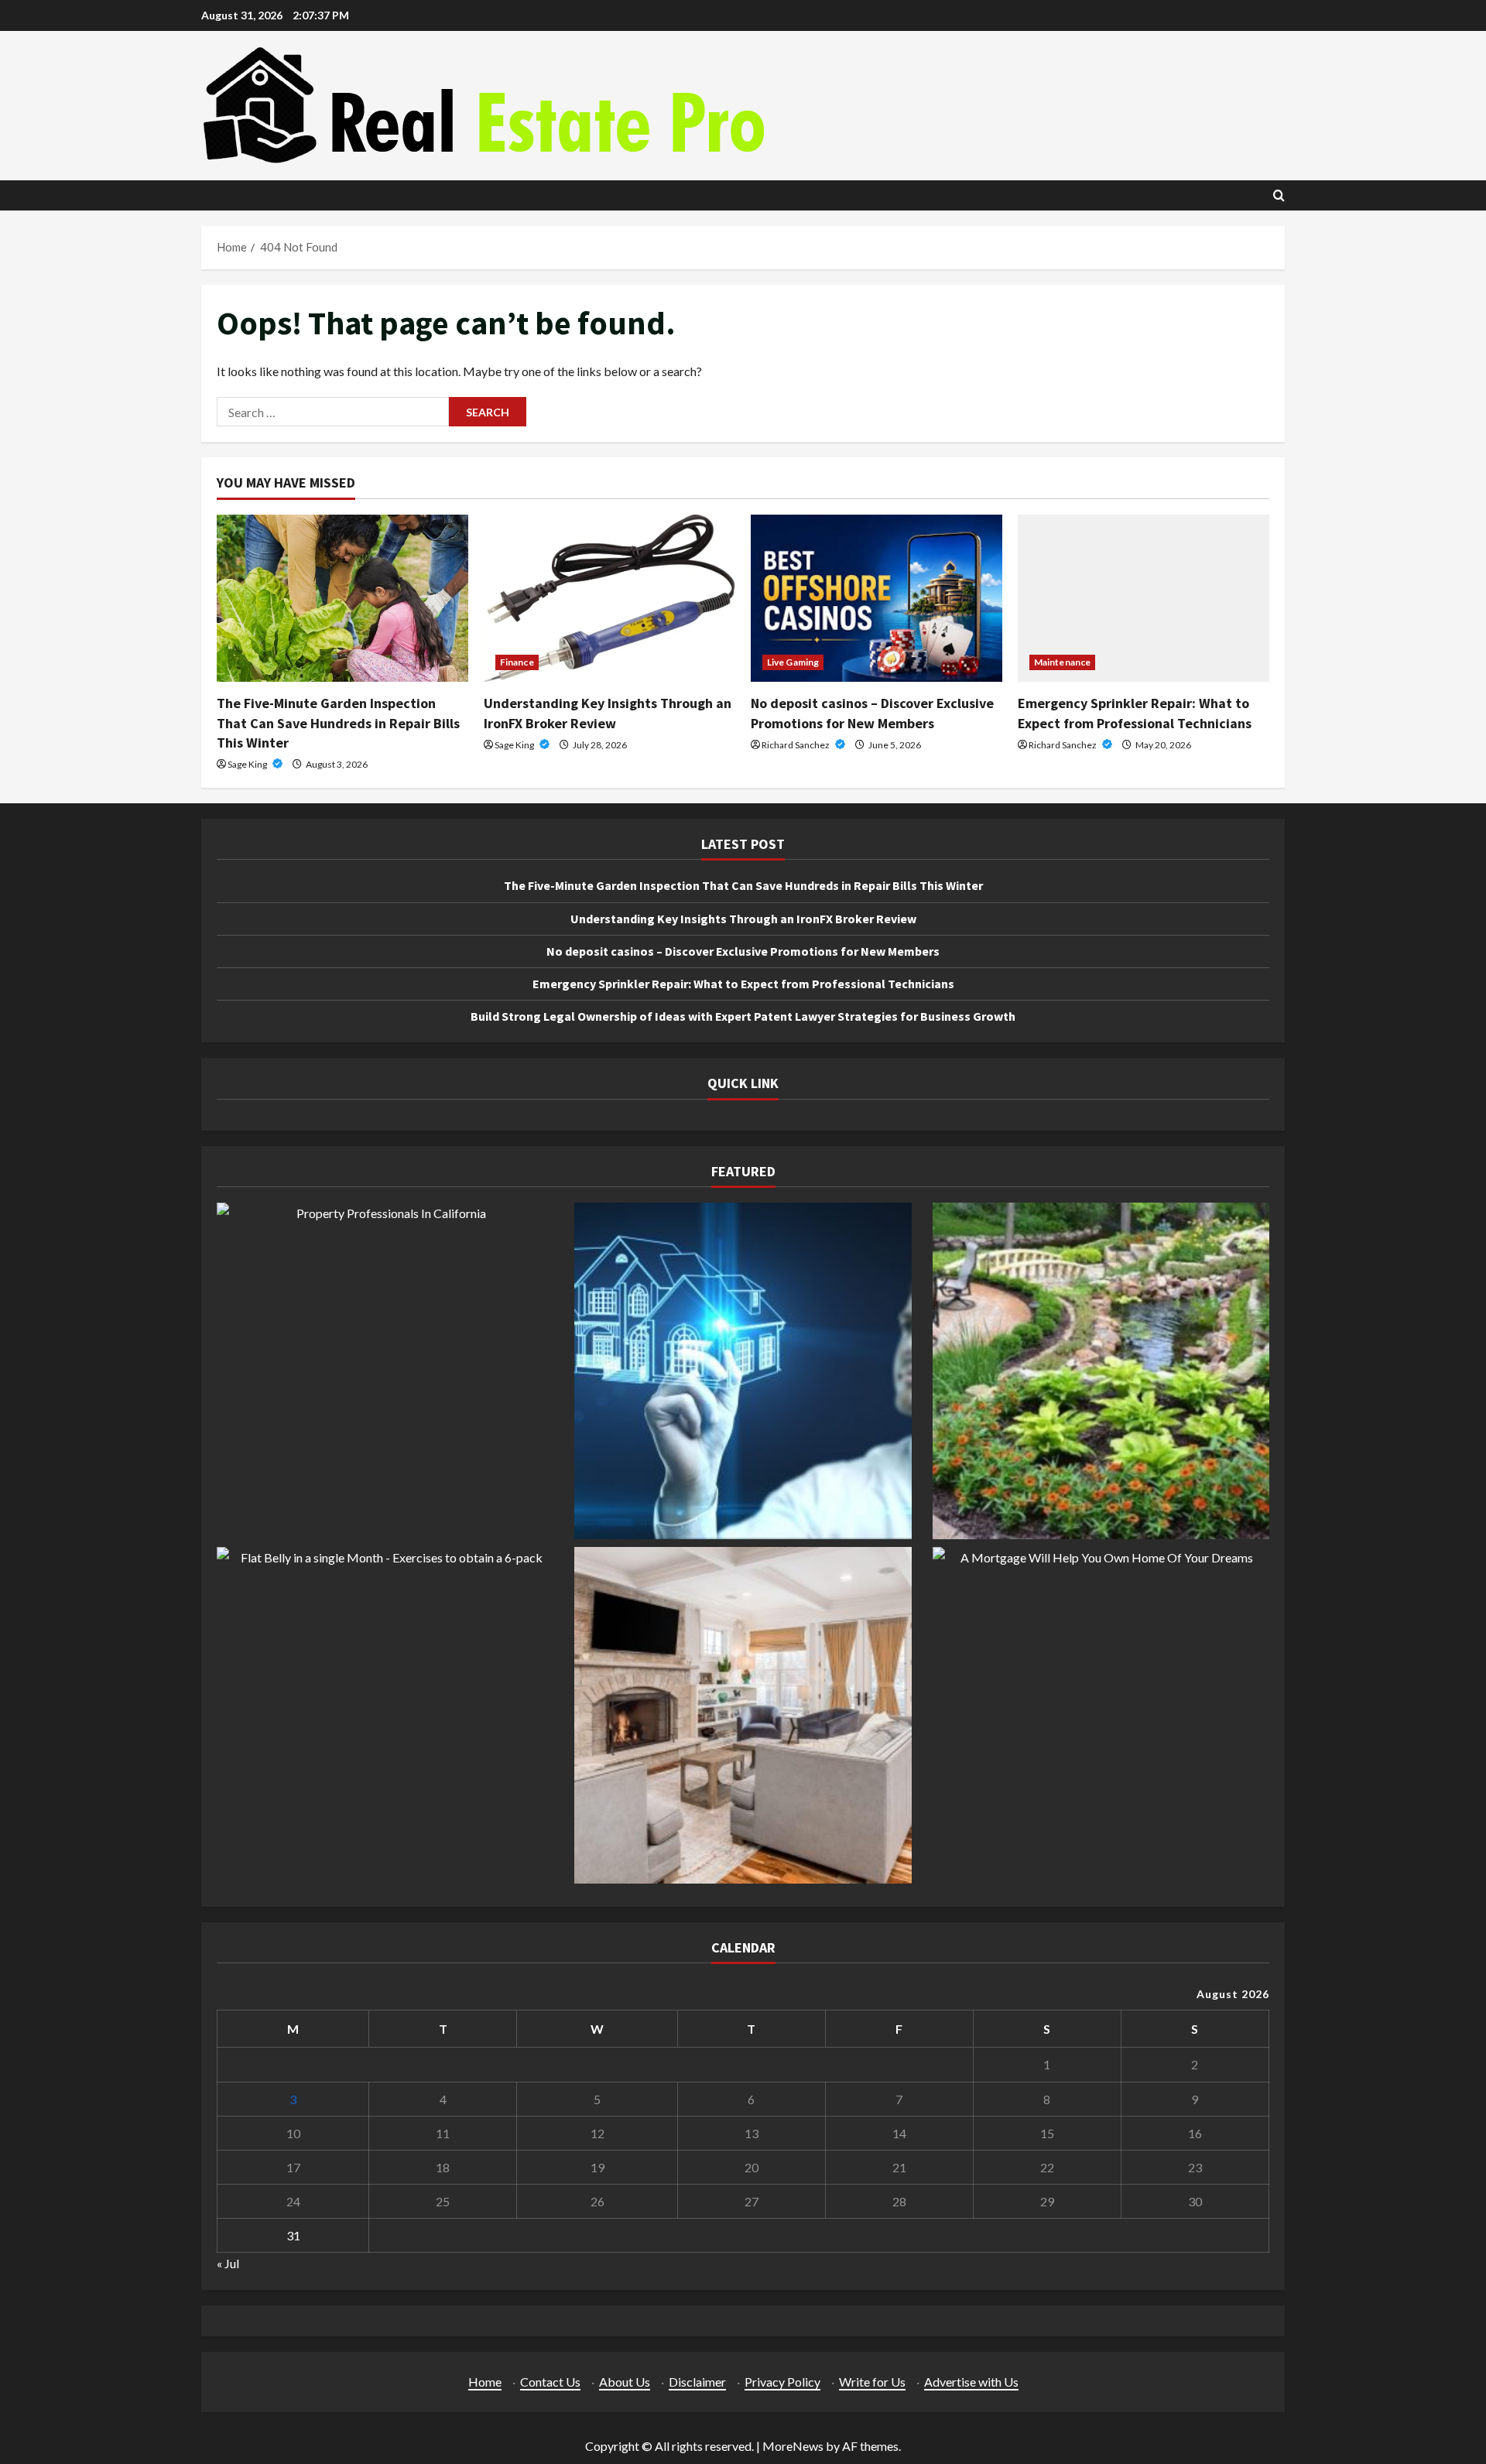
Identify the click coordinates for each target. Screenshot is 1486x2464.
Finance (517, 662)
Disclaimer (697, 2382)
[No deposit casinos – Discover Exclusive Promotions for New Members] (877, 599)
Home (485, 2382)
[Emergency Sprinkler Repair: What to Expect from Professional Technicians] (1144, 599)
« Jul (228, 2263)
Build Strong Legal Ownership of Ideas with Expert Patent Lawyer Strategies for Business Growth (743, 1016)
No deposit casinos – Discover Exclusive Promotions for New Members (743, 951)
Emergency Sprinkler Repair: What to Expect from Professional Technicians (743, 984)
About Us (625, 2382)
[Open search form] (1279, 195)
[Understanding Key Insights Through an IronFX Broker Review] (609, 599)
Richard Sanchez (796, 745)
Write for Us (872, 2382)
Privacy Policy (782, 2382)
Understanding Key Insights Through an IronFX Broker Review (743, 919)
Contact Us (550, 2382)
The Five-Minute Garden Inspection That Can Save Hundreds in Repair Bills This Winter (338, 722)
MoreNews (793, 2446)
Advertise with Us (971, 2382)
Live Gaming (793, 662)
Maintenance (1062, 662)
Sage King (248, 764)
